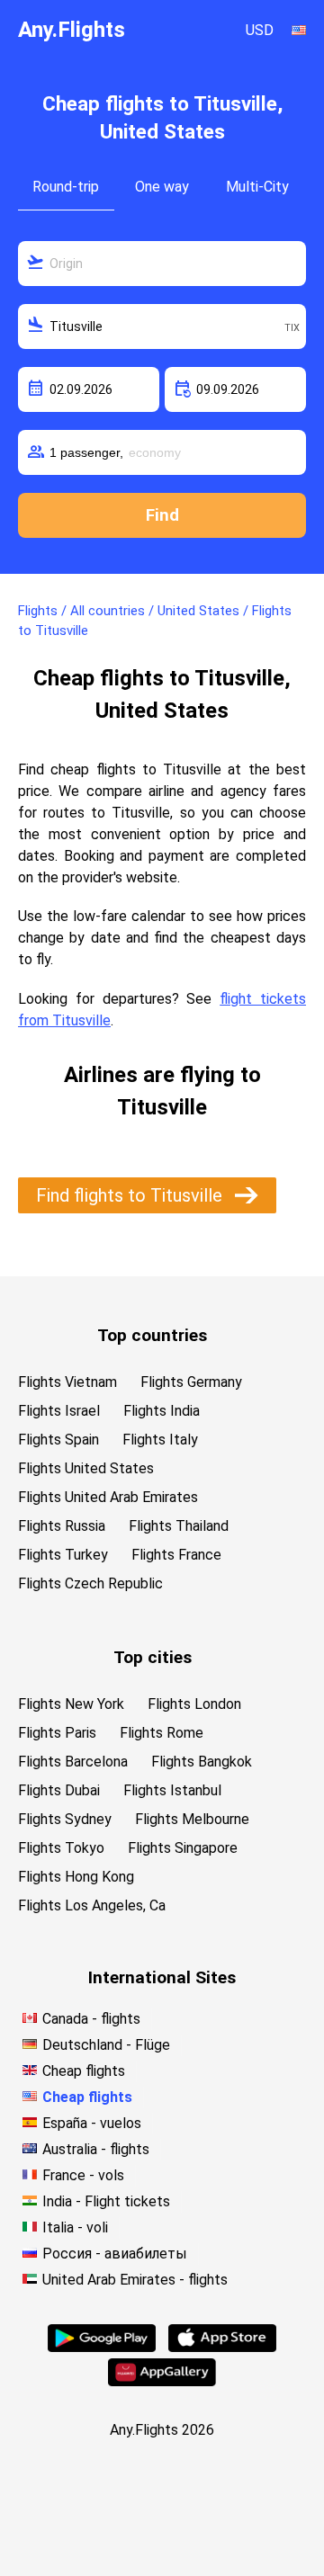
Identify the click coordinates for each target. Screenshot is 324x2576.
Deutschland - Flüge (106, 2045)
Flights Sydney (65, 1819)
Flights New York (71, 1704)
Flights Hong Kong (76, 1877)
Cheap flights (84, 2071)
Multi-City (257, 187)
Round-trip (66, 187)
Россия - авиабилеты (115, 2254)
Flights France (176, 1555)
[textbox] (162, 264)
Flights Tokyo (61, 1848)
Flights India (162, 1411)
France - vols (83, 2175)
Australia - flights (96, 2149)
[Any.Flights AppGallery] (162, 2381)
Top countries (152, 1335)
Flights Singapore (183, 1848)
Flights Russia (62, 1526)
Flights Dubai (59, 1790)
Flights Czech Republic (90, 1583)
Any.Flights (72, 30)
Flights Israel (59, 1411)
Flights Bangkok (202, 1762)
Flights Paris (57, 1733)
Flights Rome (162, 1733)
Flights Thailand (179, 1526)
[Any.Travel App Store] (222, 2347)
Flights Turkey (63, 1555)
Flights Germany (191, 1382)
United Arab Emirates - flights (135, 2280)
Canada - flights (91, 2019)
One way (162, 187)
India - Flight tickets (106, 2201)
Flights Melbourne (192, 1819)
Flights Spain (58, 1440)
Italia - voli (75, 2227)
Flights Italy (160, 1440)
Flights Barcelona (73, 1762)
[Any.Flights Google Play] (102, 2347)
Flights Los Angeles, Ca (92, 1905)
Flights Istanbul (172, 1790)
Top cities (153, 1657)
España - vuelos (92, 2123)
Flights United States (86, 1468)
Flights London (194, 1704)
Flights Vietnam (67, 1382)
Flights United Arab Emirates (108, 1497)
